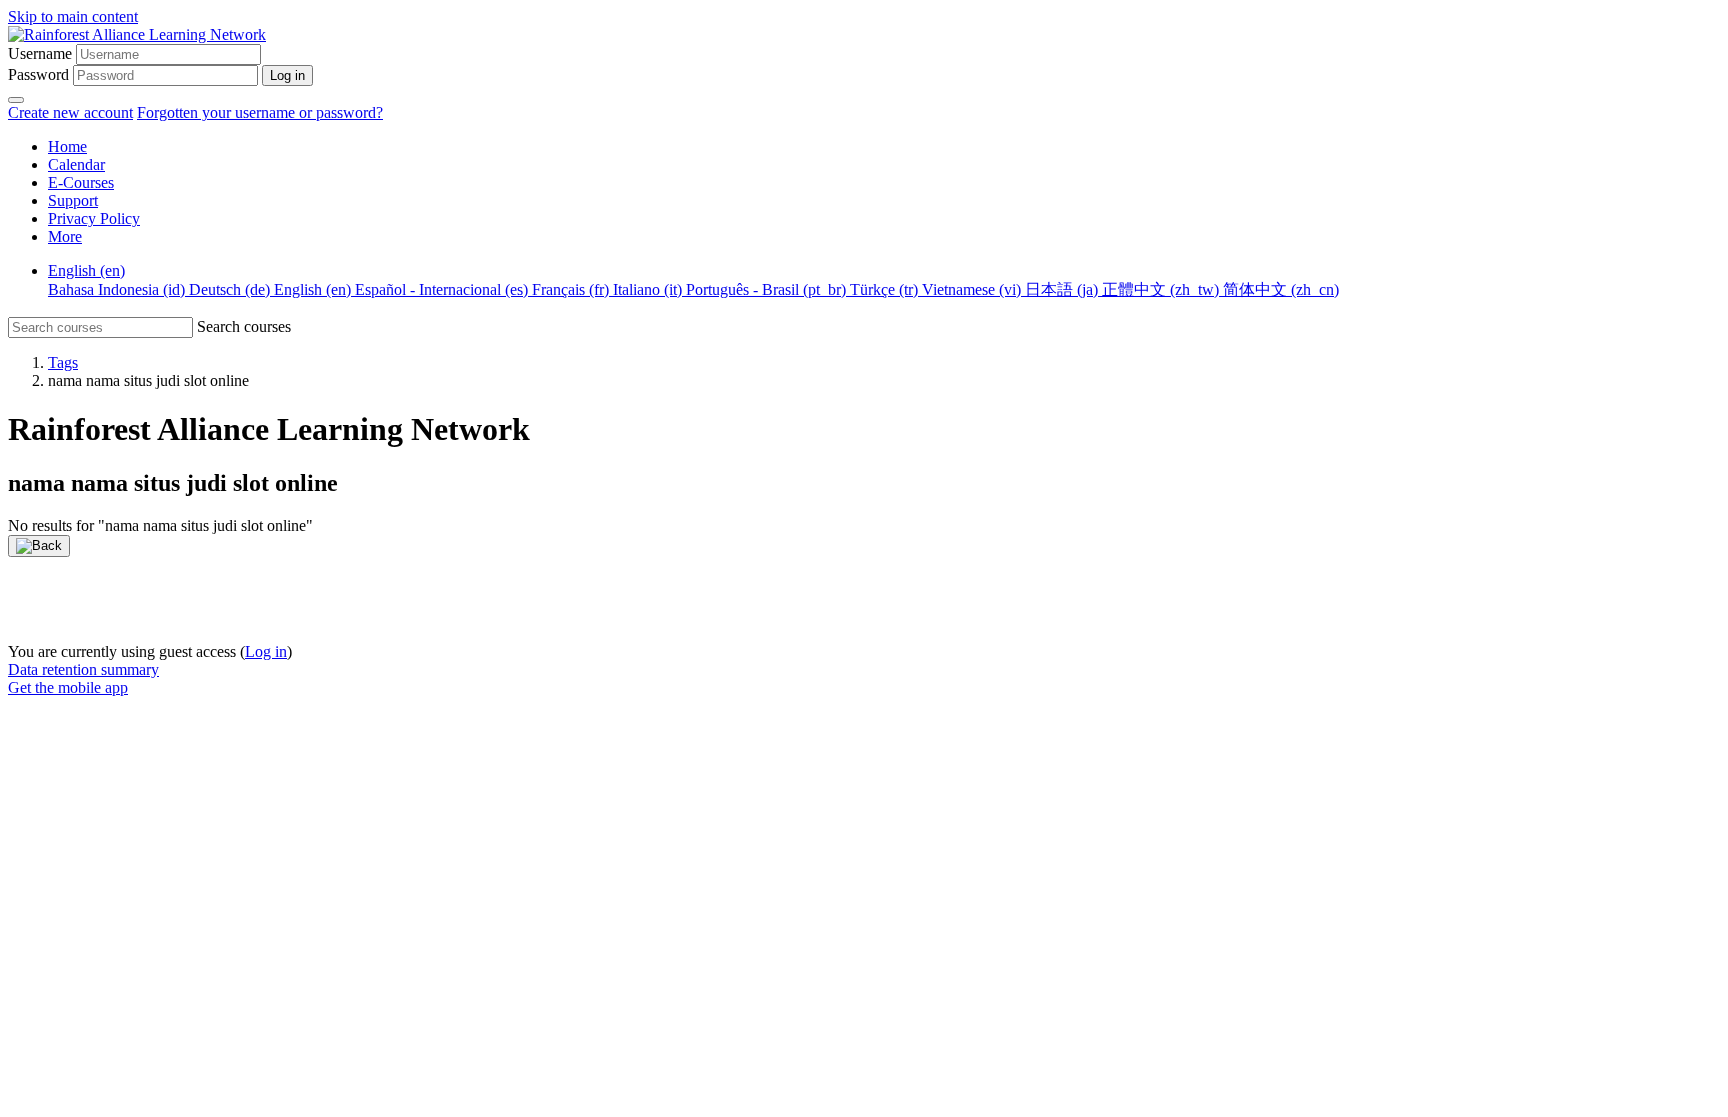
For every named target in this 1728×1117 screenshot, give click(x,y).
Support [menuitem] (73, 200)
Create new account (70, 112)
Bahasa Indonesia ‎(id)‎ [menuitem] (118, 289)
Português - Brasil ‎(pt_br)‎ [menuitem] (768, 289)
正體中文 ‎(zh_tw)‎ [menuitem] (1162, 289)
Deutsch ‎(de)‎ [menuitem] (231, 289)
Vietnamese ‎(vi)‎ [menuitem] (973, 289)
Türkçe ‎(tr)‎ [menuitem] (886, 289)
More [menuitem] (65, 236)
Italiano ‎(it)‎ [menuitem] (649, 289)
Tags (63, 362)
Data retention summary (83, 669)
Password (38, 74)
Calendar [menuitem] (76, 164)
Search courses (244, 326)
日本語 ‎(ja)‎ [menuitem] (1063, 289)
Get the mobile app (68, 687)
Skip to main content (73, 16)
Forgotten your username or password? (260, 112)
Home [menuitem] (67, 146)
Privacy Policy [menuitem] (94, 218)
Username (40, 53)
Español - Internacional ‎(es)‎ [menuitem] (443, 289)
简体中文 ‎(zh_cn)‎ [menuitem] (1281, 289)
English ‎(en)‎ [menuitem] (86, 270)
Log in (266, 651)
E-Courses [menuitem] (81, 182)
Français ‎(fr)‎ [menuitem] (572, 289)
